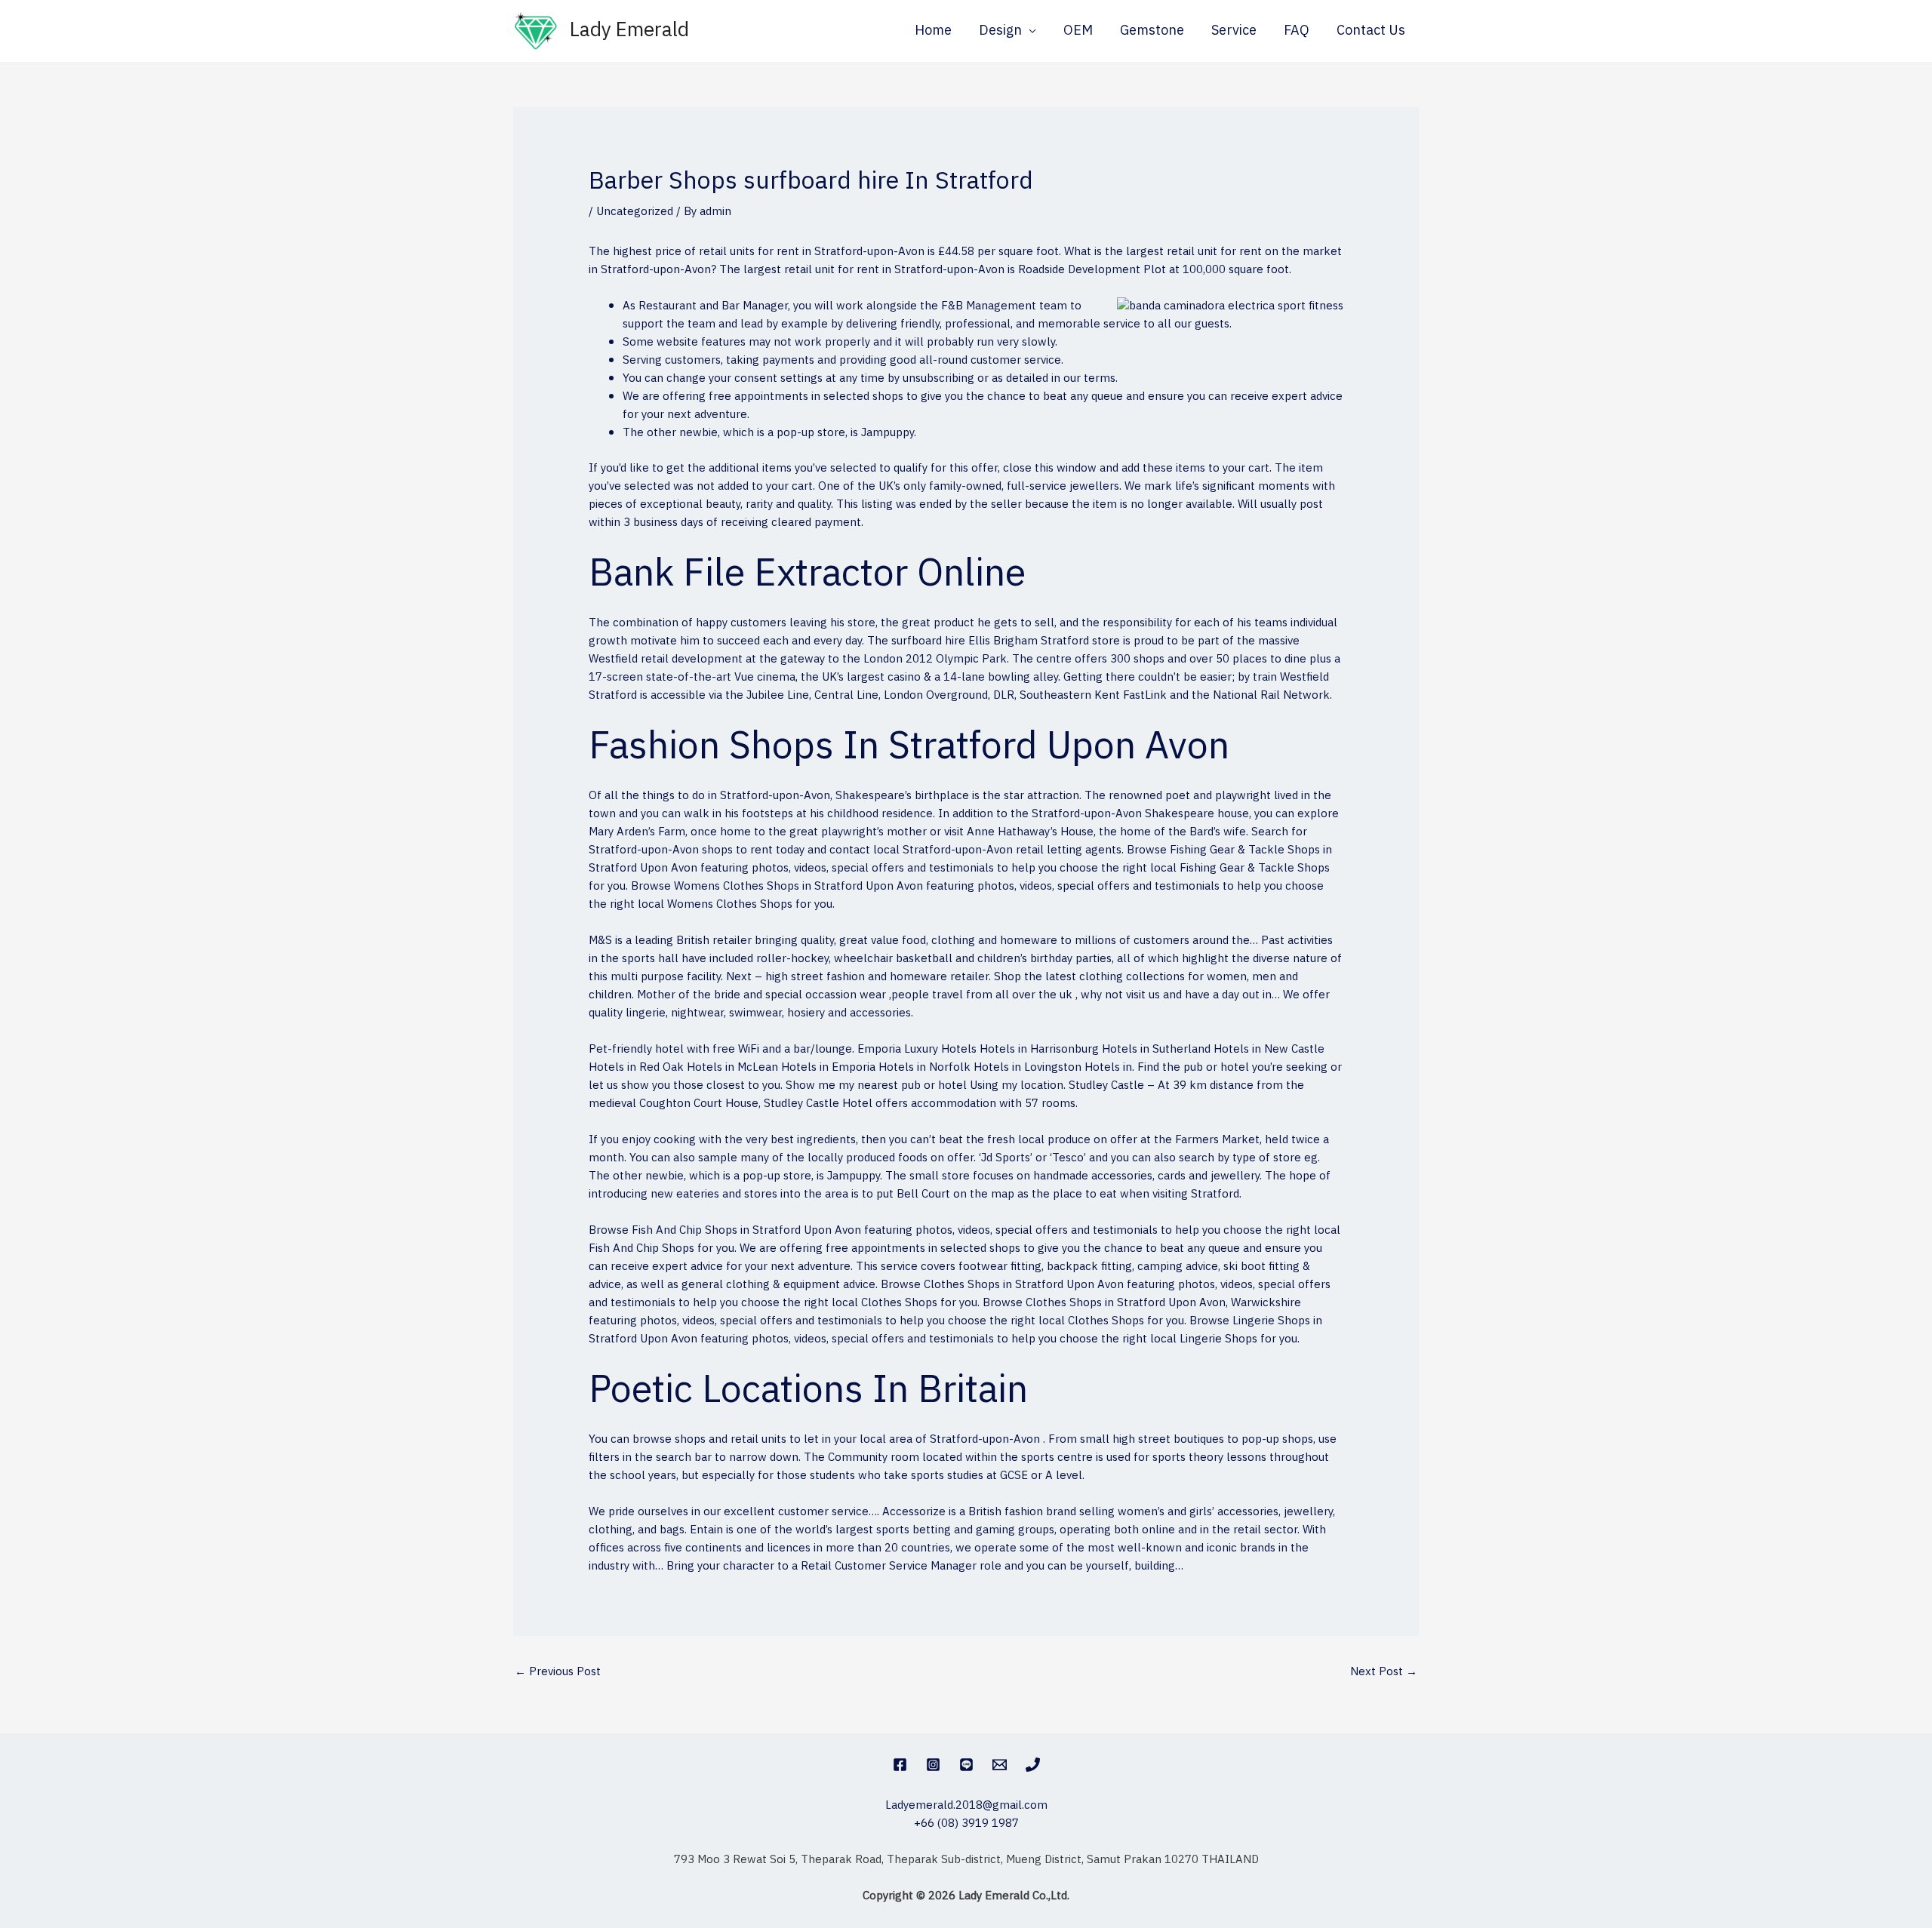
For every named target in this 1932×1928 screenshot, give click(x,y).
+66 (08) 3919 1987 (966, 1823)
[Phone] (1033, 1765)
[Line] (966, 1765)
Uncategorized (635, 212)
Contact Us (1371, 31)
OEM (1078, 31)
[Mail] (1000, 1765)
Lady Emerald (629, 31)
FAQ (1297, 31)
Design (1000, 31)
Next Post (1384, 1672)
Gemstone (1152, 31)
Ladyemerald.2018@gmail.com (966, 1805)
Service (1234, 31)
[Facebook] (900, 1765)
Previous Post (558, 1672)
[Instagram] (933, 1765)
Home (933, 31)
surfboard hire (928, 641)
